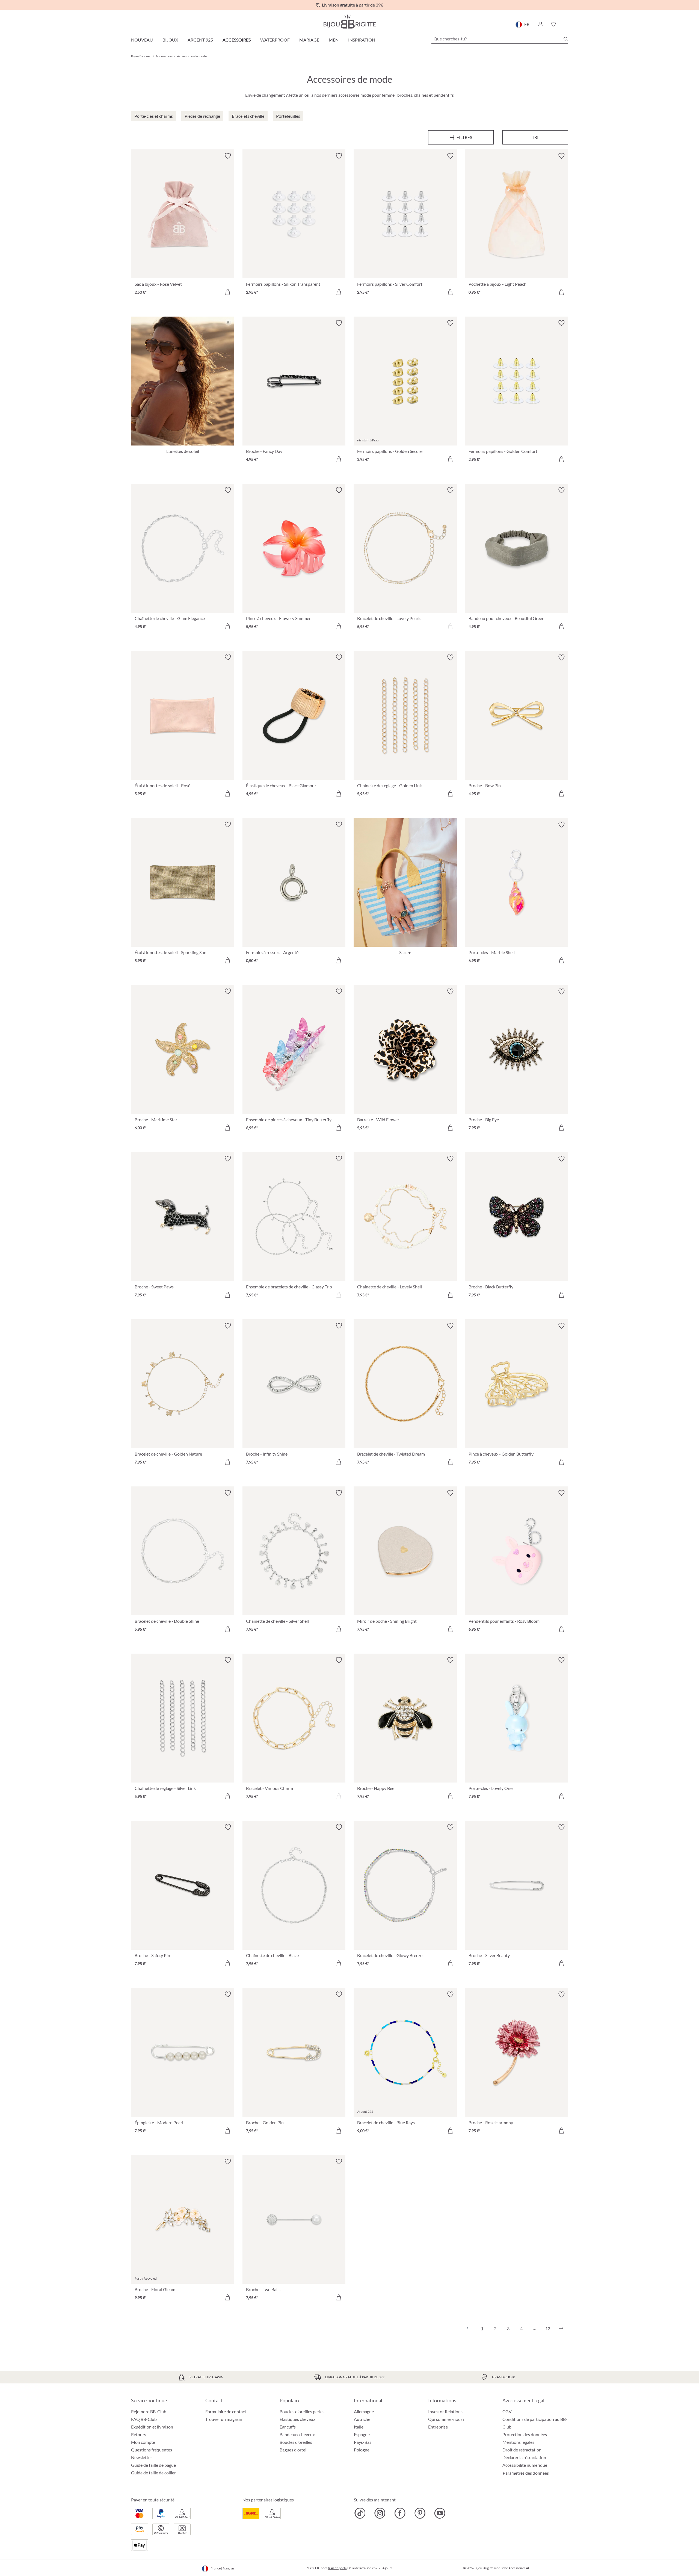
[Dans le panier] (228, 292)
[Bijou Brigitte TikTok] (360, 2513)
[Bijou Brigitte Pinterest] (420, 2513)
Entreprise (438, 2427)
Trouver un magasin (224, 2419)
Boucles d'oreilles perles (302, 2411)
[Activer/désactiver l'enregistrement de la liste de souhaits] (228, 156)
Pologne (362, 2450)
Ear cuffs (288, 2427)
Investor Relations (445, 2411)
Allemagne (364, 2411)
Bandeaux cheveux (297, 2434)
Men (334, 40)
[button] (540, 24)
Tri (535, 137)
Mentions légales (518, 2442)
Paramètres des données (526, 2473)
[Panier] (566, 24)
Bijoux (170, 40)
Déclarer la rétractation (524, 2457)
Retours (139, 2434)
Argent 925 (200, 40)
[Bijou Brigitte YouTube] (440, 2513)
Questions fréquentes (152, 2450)
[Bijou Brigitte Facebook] (400, 2513)
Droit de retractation (522, 2450)
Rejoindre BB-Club (149, 2411)
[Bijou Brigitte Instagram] (380, 2513)
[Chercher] (566, 39)
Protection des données (525, 2434)
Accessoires (237, 40)
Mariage (309, 40)
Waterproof (275, 40)
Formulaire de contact (226, 2411)
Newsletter (142, 2457)
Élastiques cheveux (297, 2419)
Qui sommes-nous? (446, 2419)
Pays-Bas (363, 2442)
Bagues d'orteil (294, 2450)
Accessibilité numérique (525, 2465)
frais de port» (337, 2568)
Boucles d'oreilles (296, 2442)
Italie (359, 2427)
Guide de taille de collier (153, 2473)
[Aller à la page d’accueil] (349, 21)
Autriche (362, 2419)
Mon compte (143, 2442)
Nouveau (142, 40)
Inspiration (362, 40)
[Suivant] (561, 2329)
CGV (507, 2411)
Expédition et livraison (152, 2427)
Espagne (362, 2434)
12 (548, 2328)
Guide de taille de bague (153, 2465)
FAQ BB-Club (144, 2419)
